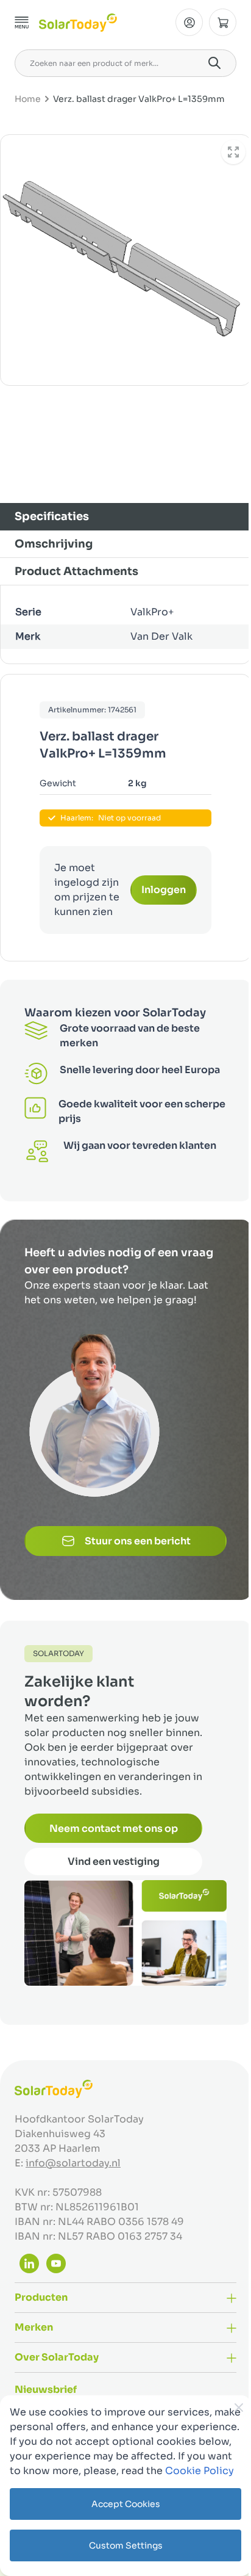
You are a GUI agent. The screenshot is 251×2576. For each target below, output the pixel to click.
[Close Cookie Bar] (239, 2408)
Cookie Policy (200, 2471)
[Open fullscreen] (233, 152)
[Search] (214, 63)
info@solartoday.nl (73, 2163)
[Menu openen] (22, 23)
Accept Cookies (126, 2504)
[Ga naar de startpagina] (78, 23)
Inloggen (164, 890)
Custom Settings (126, 2545)
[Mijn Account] (189, 22)
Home (28, 99)
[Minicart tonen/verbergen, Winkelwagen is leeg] (223, 22)
